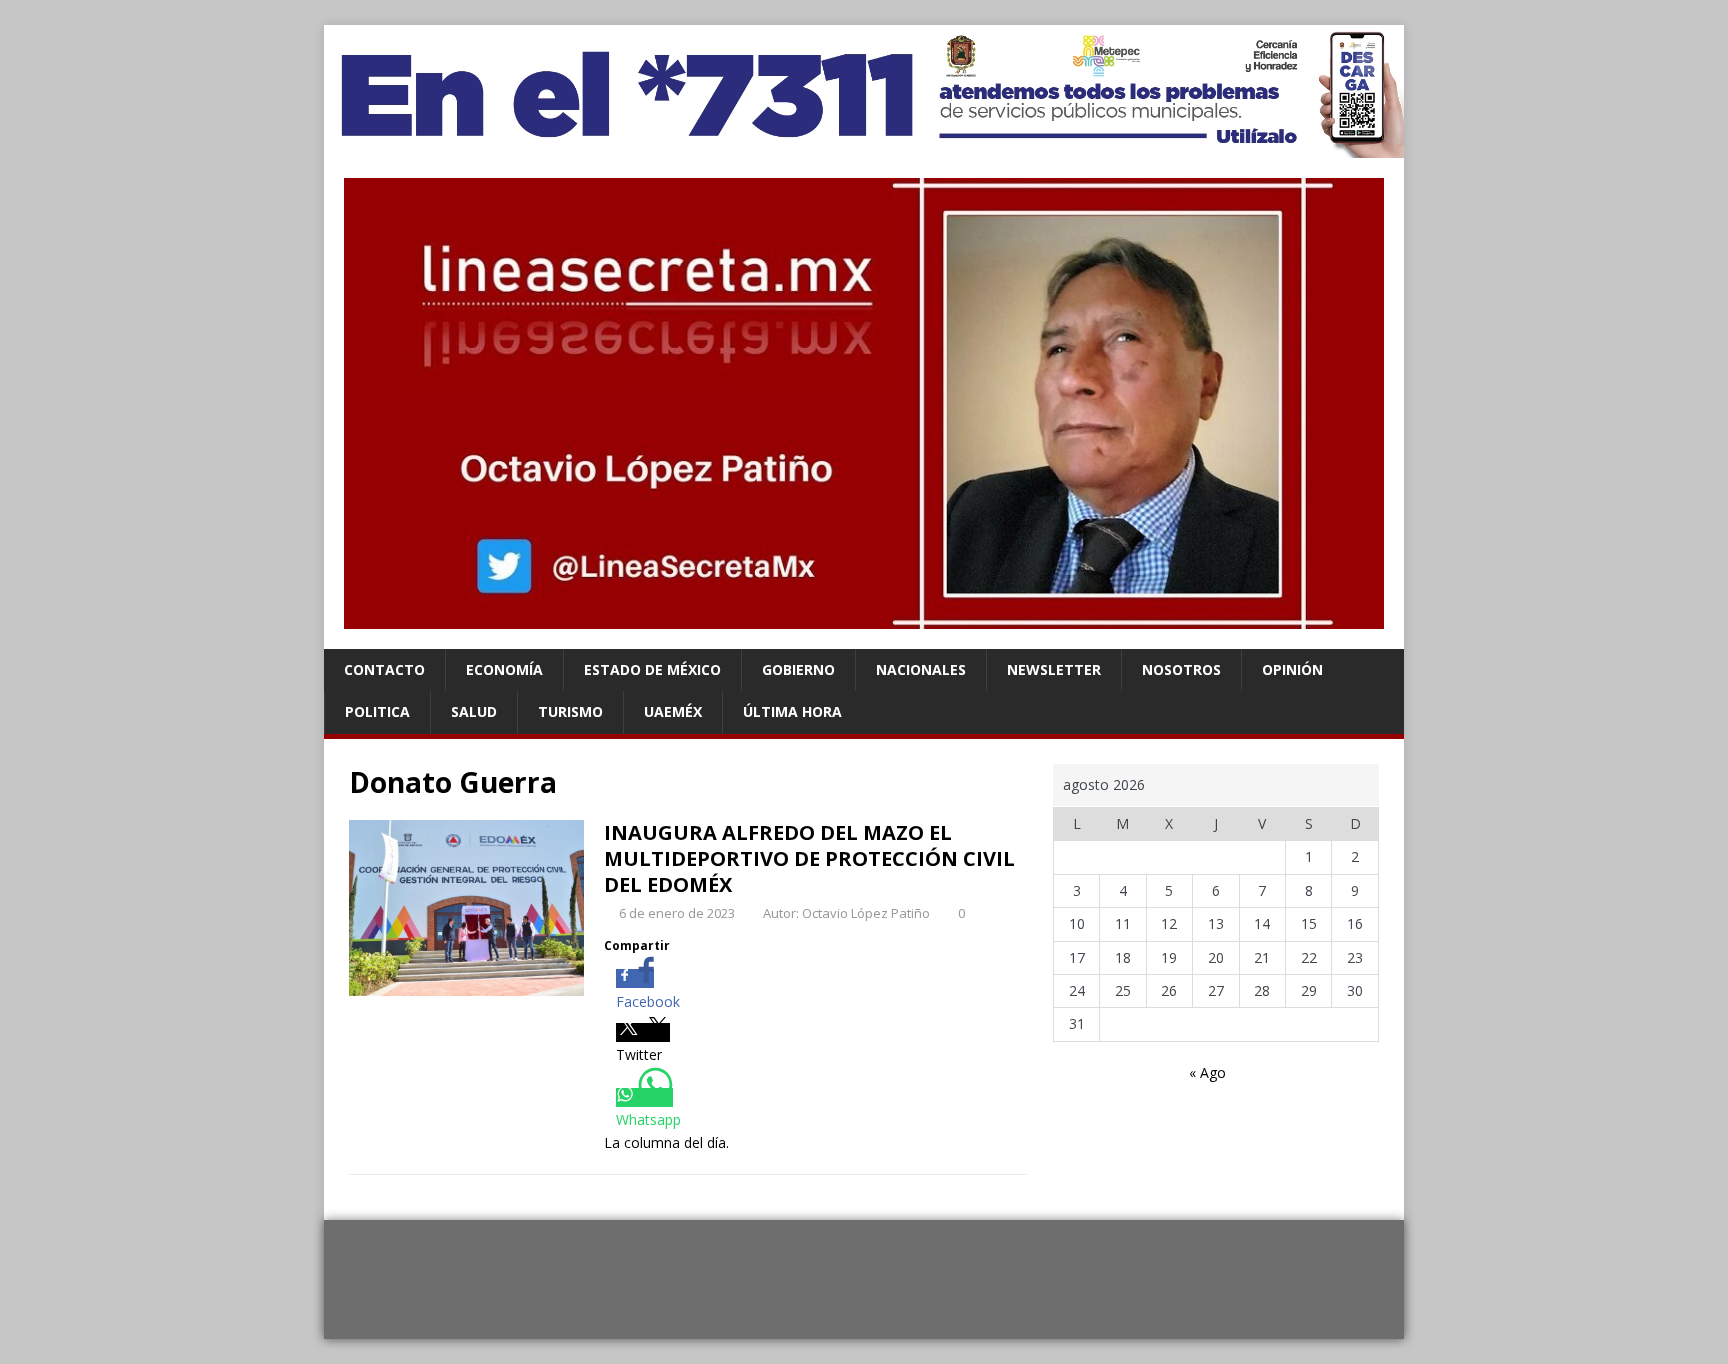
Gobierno (798, 669)
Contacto (384, 669)
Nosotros (1181, 669)
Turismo (570, 711)
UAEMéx (673, 711)
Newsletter (1054, 669)
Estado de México (652, 669)
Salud (474, 711)
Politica (377, 711)
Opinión (1292, 669)
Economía (504, 669)
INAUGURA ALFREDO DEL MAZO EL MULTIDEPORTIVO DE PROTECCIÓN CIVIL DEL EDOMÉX (809, 858)
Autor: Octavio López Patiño (846, 913)
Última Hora (792, 711)
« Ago (1207, 1072)
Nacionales (921, 669)
